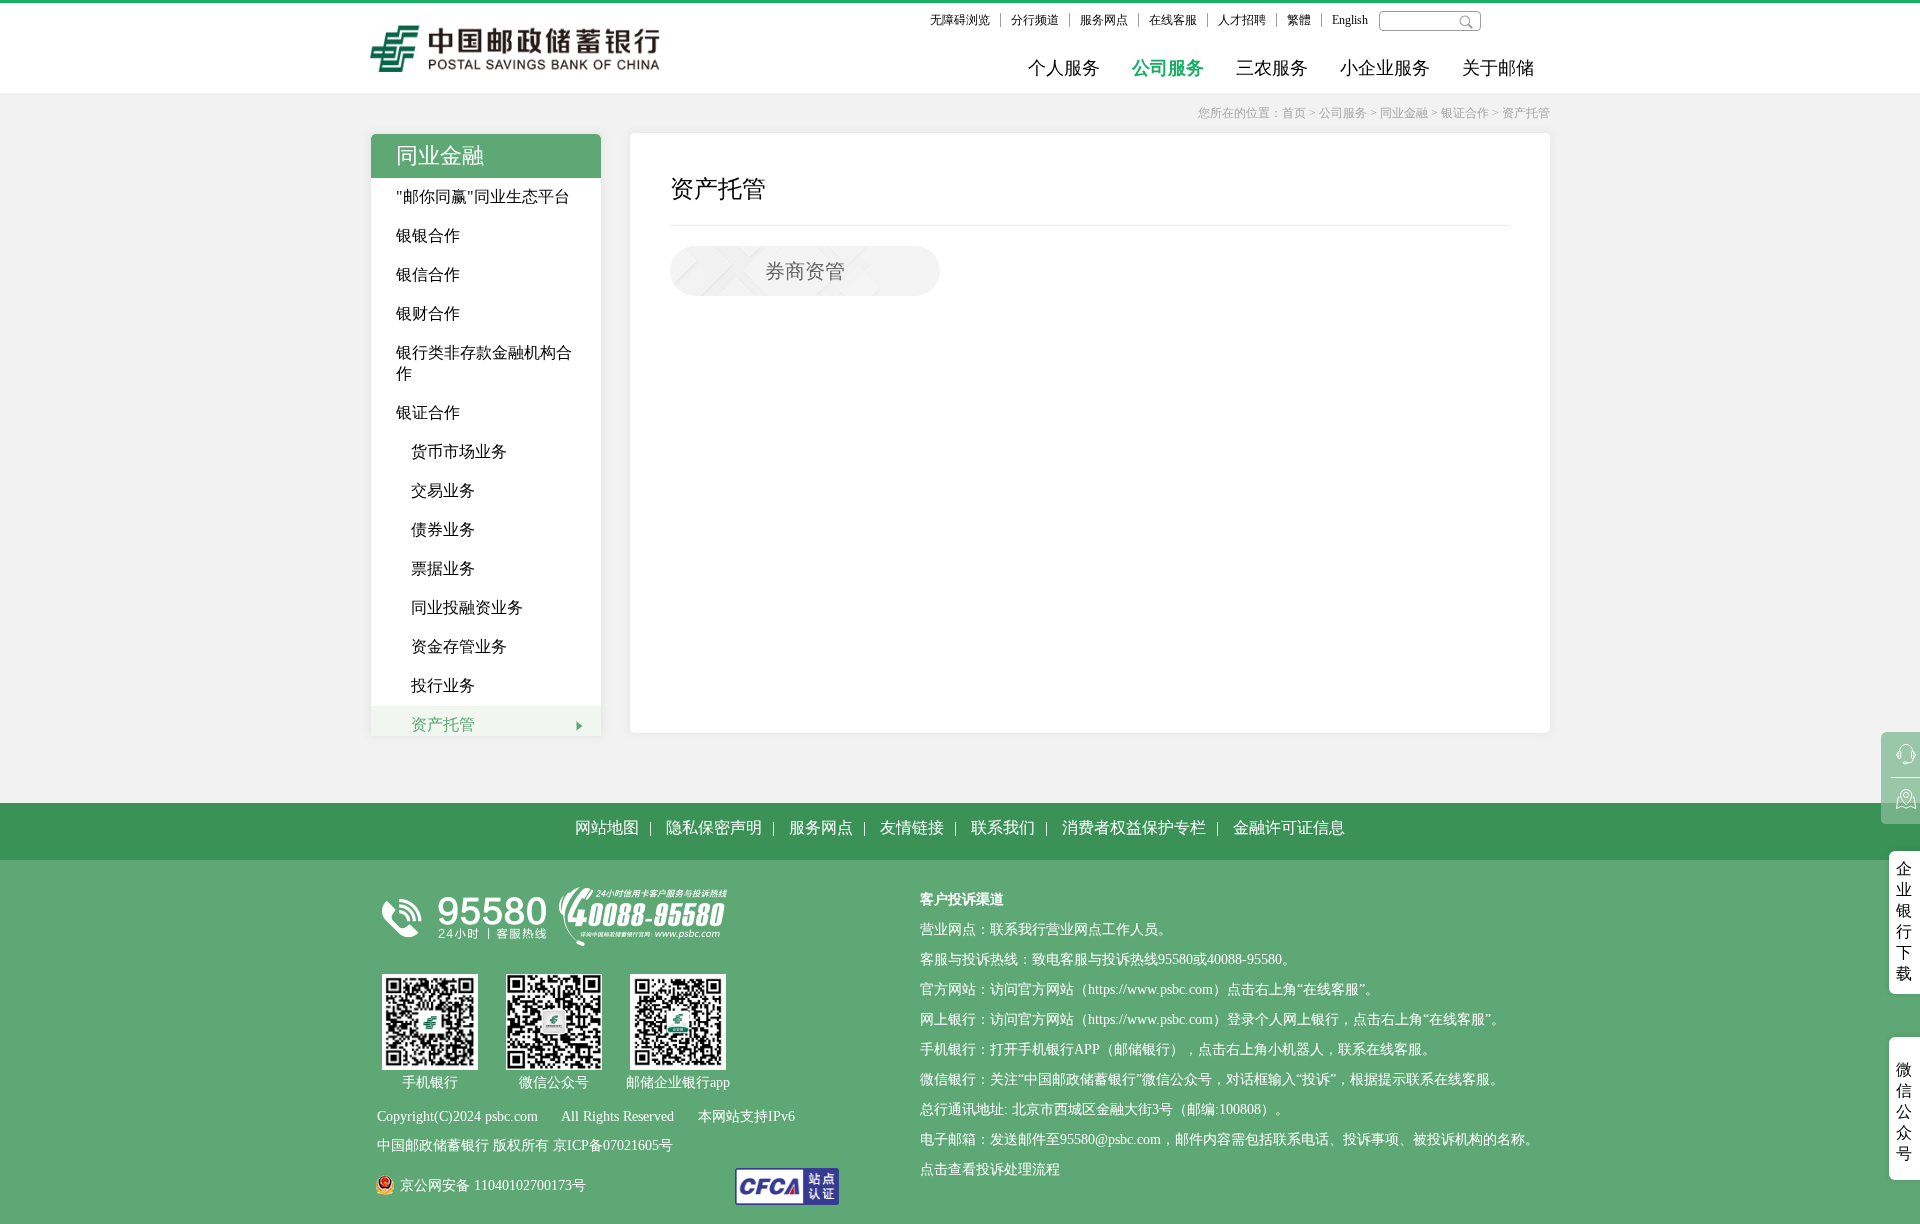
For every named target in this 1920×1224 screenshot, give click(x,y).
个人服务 (1064, 68)
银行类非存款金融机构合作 (484, 363)
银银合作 (428, 235)
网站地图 (607, 827)
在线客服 (1173, 20)
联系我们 (1003, 827)
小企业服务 (1385, 68)
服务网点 (1104, 20)
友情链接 (912, 827)
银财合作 (428, 313)
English (1350, 20)
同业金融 (1404, 113)
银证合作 (1465, 113)
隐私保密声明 (714, 827)
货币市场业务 (459, 451)
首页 (1294, 113)
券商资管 (805, 271)
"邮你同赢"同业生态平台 (483, 196)
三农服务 (1272, 68)
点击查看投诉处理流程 (990, 1169)
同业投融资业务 (467, 607)
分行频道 (1035, 20)
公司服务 (1168, 68)
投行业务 (443, 685)
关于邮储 (1498, 68)
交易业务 (443, 490)
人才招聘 (1242, 20)
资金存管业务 (459, 646)
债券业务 (443, 529)
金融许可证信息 (1289, 827)
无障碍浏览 (960, 20)
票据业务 (443, 568)
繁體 (1299, 20)
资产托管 (1526, 113)
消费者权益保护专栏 (1134, 827)
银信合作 (428, 274)
